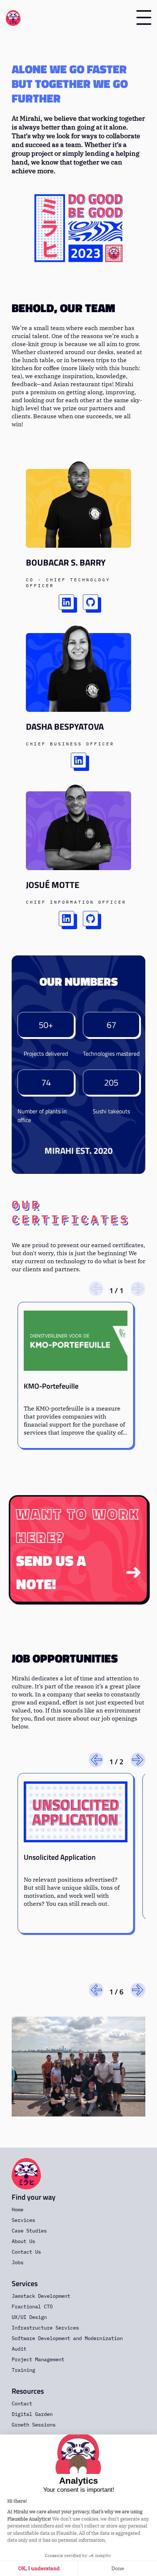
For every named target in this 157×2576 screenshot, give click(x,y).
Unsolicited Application (60, 1857)
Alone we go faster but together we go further (70, 84)
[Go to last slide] (96, 1760)
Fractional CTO (32, 2307)
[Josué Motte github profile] (91, 919)
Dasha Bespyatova (65, 726)
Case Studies (29, 2231)
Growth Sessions (34, 2425)
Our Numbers (79, 981)
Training (23, 2370)
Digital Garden (32, 2414)
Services (23, 2220)
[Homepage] (13, 18)
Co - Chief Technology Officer (68, 583)
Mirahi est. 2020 (78, 1151)
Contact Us (26, 2252)
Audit (19, 2349)
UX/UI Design (29, 2317)
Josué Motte (53, 885)
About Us (23, 2241)
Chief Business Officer (70, 744)
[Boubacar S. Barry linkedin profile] (66, 602)
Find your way (34, 2197)
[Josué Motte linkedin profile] (66, 919)
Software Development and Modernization (67, 2338)
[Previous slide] (96, 1289)
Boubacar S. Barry (66, 562)
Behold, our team (63, 308)
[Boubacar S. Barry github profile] (91, 602)
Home (18, 2210)
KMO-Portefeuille (51, 1386)
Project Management (38, 2359)
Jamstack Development (41, 2296)
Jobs (18, 2262)
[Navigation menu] (144, 18)
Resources (28, 2391)
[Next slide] (138, 1289)
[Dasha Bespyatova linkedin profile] (78, 760)
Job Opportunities (65, 1658)
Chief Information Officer (76, 902)
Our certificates (71, 1212)
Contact (22, 2404)
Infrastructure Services (45, 2328)
